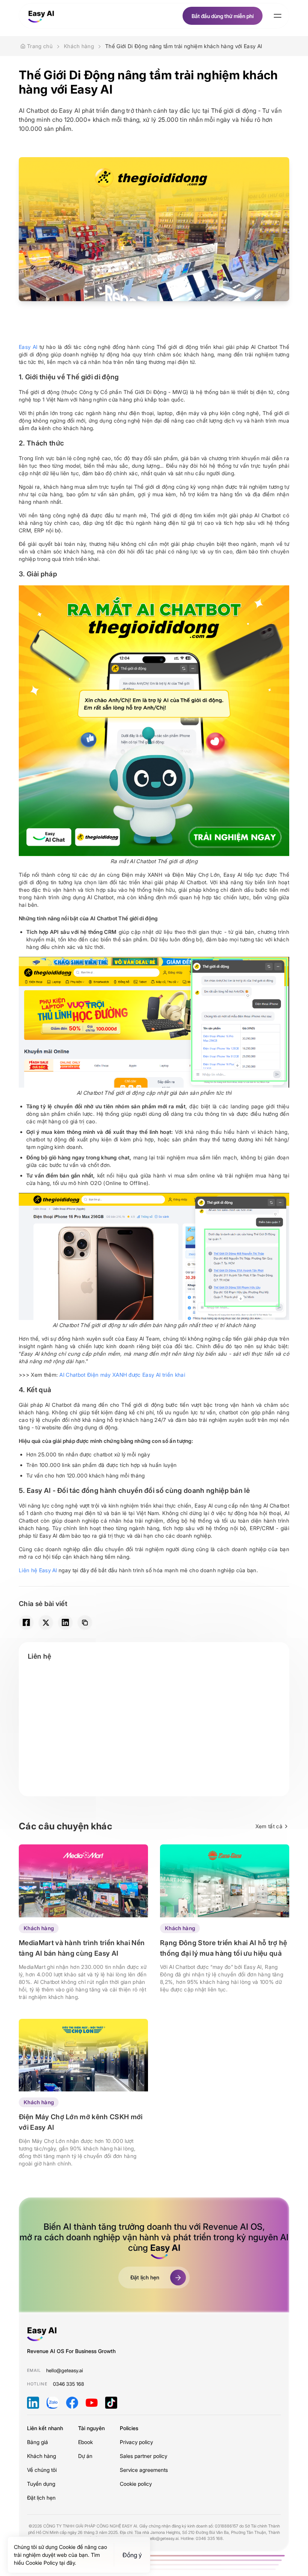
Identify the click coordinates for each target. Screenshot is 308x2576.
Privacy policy (136, 2442)
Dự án (85, 2456)
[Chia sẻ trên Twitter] (46, 1623)
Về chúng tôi (42, 2470)
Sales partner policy (143, 2456)
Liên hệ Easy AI (38, 1570)
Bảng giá (38, 2442)
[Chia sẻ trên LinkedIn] (65, 1623)
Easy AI (28, 347)
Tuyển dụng (41, 2484)
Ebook (85, 2442)
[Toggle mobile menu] (278, 16)
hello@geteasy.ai (65, 2370)
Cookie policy (136, 2484)
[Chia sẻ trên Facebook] (26, 1623)
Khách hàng (39, 1928)
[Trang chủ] (41, 16)
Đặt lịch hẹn (41, 2498)
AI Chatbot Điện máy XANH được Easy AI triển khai (122, 1375)
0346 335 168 (69, 2384)
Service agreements (144, 2470)
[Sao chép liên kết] (85, 1623)
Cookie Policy (42, 2563)
